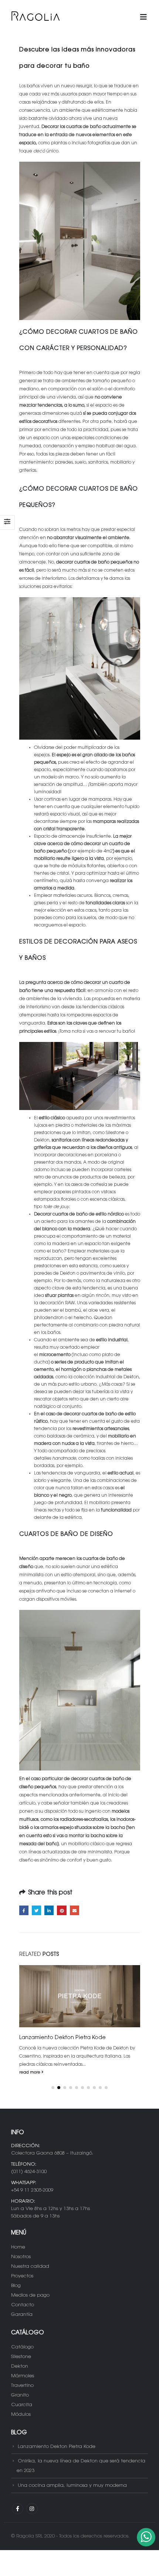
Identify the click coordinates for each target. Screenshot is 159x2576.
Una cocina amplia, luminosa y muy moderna (72, 2486)
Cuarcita (22, 2405)
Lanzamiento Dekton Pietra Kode (57, 2446)
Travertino (22, 2386)
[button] (53, 2088)
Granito (20, 2395)
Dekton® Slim (37, 2038)
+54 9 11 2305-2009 (32, 2190)
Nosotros (21, 2257)
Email (75, 1910)
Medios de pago (30, 2295)
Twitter (36, 1910)
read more (30, 2073)
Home (18, 2247)
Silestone (21, 2357)
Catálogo (22, 2347)
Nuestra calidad (30, 2266)
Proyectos (22, 2276)
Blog (16, 2286)
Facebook (24, 1910)
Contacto (23, 2305)
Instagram (32, 2509)
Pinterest (62, 1910)
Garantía (22, 2315)
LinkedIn (49, 1910)
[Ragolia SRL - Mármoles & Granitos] (35, 17)
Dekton (20, 2366)
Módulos (21, 2414)
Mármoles (23, 2376)
